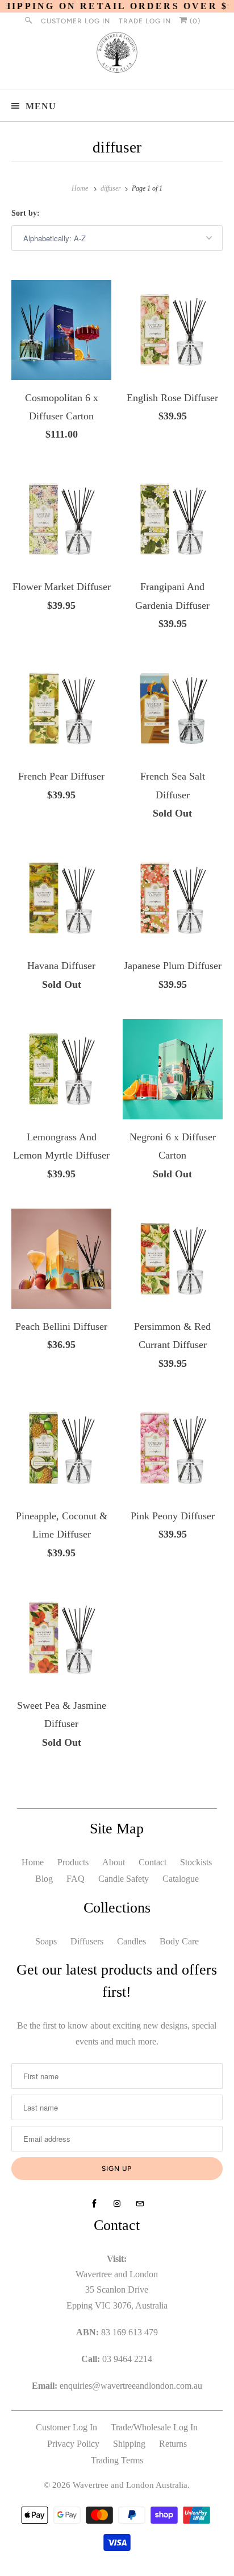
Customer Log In (76, 21)
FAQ (76, 1879)
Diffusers (87, 1941)
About (114, 1862)
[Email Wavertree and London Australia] (140, 2204)
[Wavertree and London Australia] (117, 55)
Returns (173, 2444)
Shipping (129, 2444)
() (194, 21)
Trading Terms (117, 2460)
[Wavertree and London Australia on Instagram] (117, 2204)
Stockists (196, 1862)
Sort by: (26, 213)
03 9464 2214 (127, 2359)
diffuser (117, 147)
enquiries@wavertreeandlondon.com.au (131, 2386)
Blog (44, 1879)
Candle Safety (124, 1879)
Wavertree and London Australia (130, 2485)
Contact (152, 1862)
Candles (131, 1941)
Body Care (179, 1941)
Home (33, 1862)
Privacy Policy (73, 2444)
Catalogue (181, 1879)
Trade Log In (145, 21)
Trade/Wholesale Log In (154, 2427)
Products (73, 1862)
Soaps (46, 1941)
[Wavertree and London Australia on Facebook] (94, 2204)
